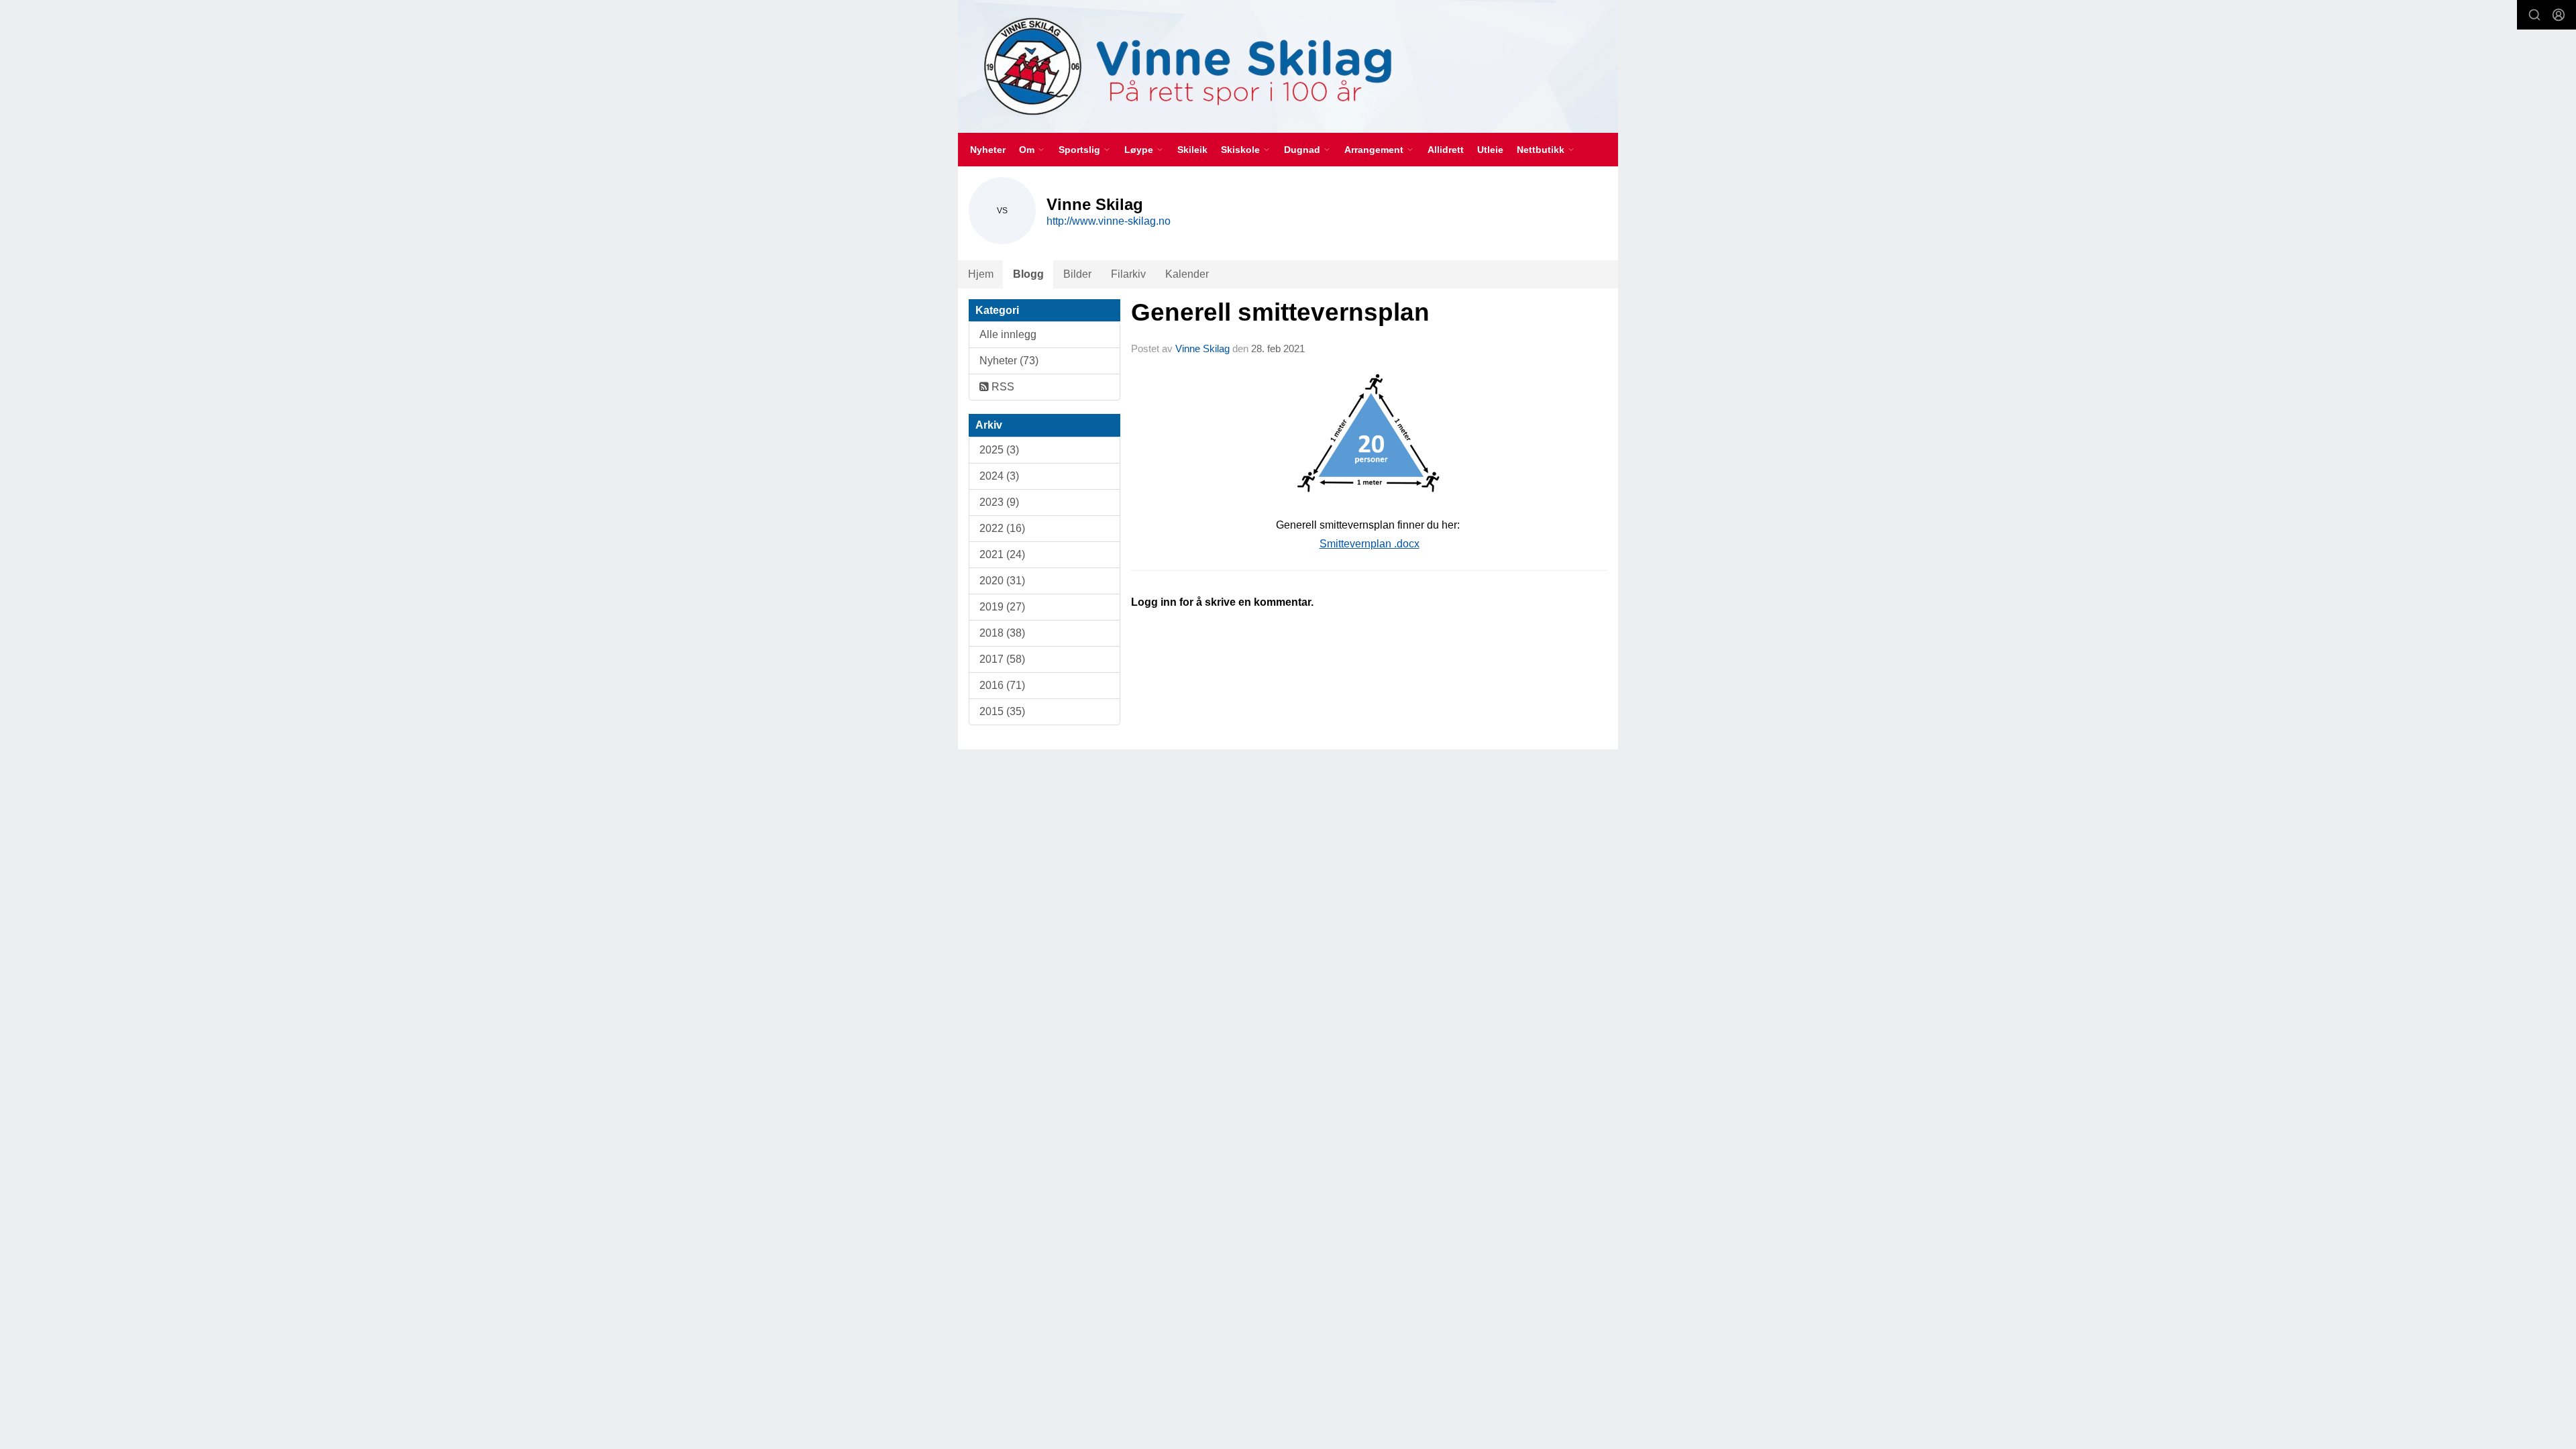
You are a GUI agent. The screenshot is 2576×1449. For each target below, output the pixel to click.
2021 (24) (1002, 554)
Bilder (1077, 274)
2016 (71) (1002, 685)
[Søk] (2534, 15)
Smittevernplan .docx (1370, 544)
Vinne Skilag (1202, 348)
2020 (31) (1002, 581)
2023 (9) (999, 502)
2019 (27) (1002, 607)
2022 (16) (1002, 528)
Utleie (1490, 150)
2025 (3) (999, 450)
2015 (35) (1002, 711)
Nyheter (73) (1009, 361)
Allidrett (1446, 150)
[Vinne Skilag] (1288, 66)
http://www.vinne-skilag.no (1109, 221)
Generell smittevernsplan (1280, 312)
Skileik (1192, 150)
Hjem (981, 274)
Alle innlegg (1008, 334)
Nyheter (988, 150)
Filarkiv (1128, 274)
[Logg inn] (2559, 15)
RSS (1002, 387)
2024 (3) (999, 476)
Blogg (1028, 274)
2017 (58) (1002, 659)
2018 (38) (1002, 633)
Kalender (1187, 274)
